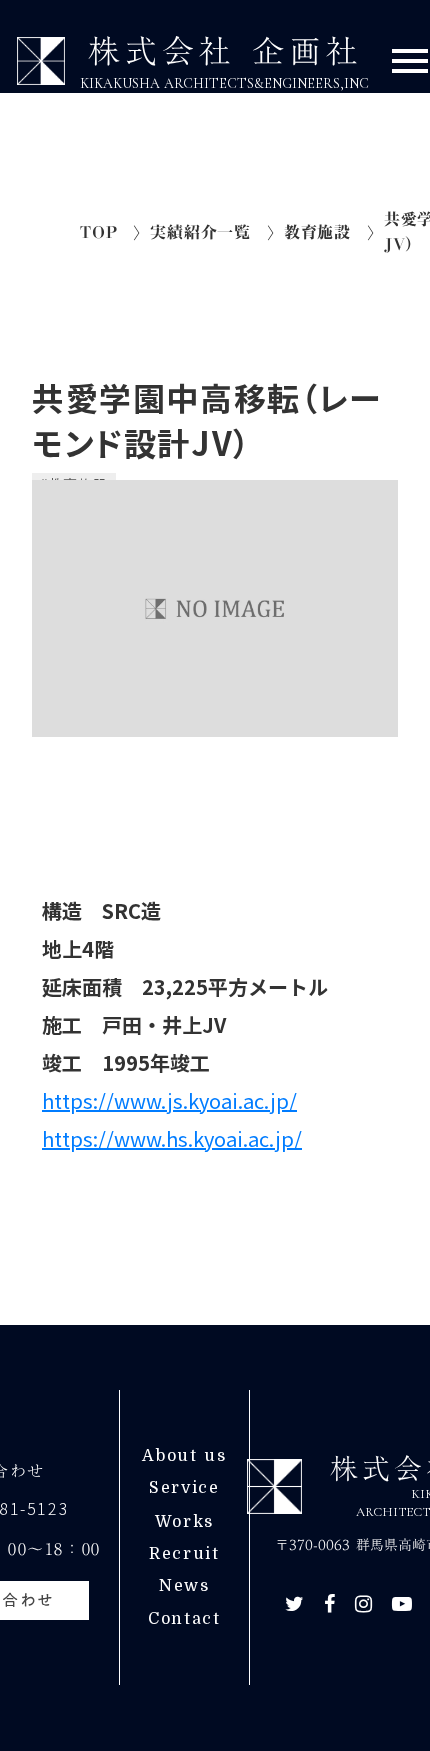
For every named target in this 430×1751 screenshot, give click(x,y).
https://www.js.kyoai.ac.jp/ (169, 1100)
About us (184, 1456)
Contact (184, 1619)
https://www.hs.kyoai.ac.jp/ (172, 1138)
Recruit (184, 1554)
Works (184, 1522)
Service (184, 1488)
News (184, 1586)
